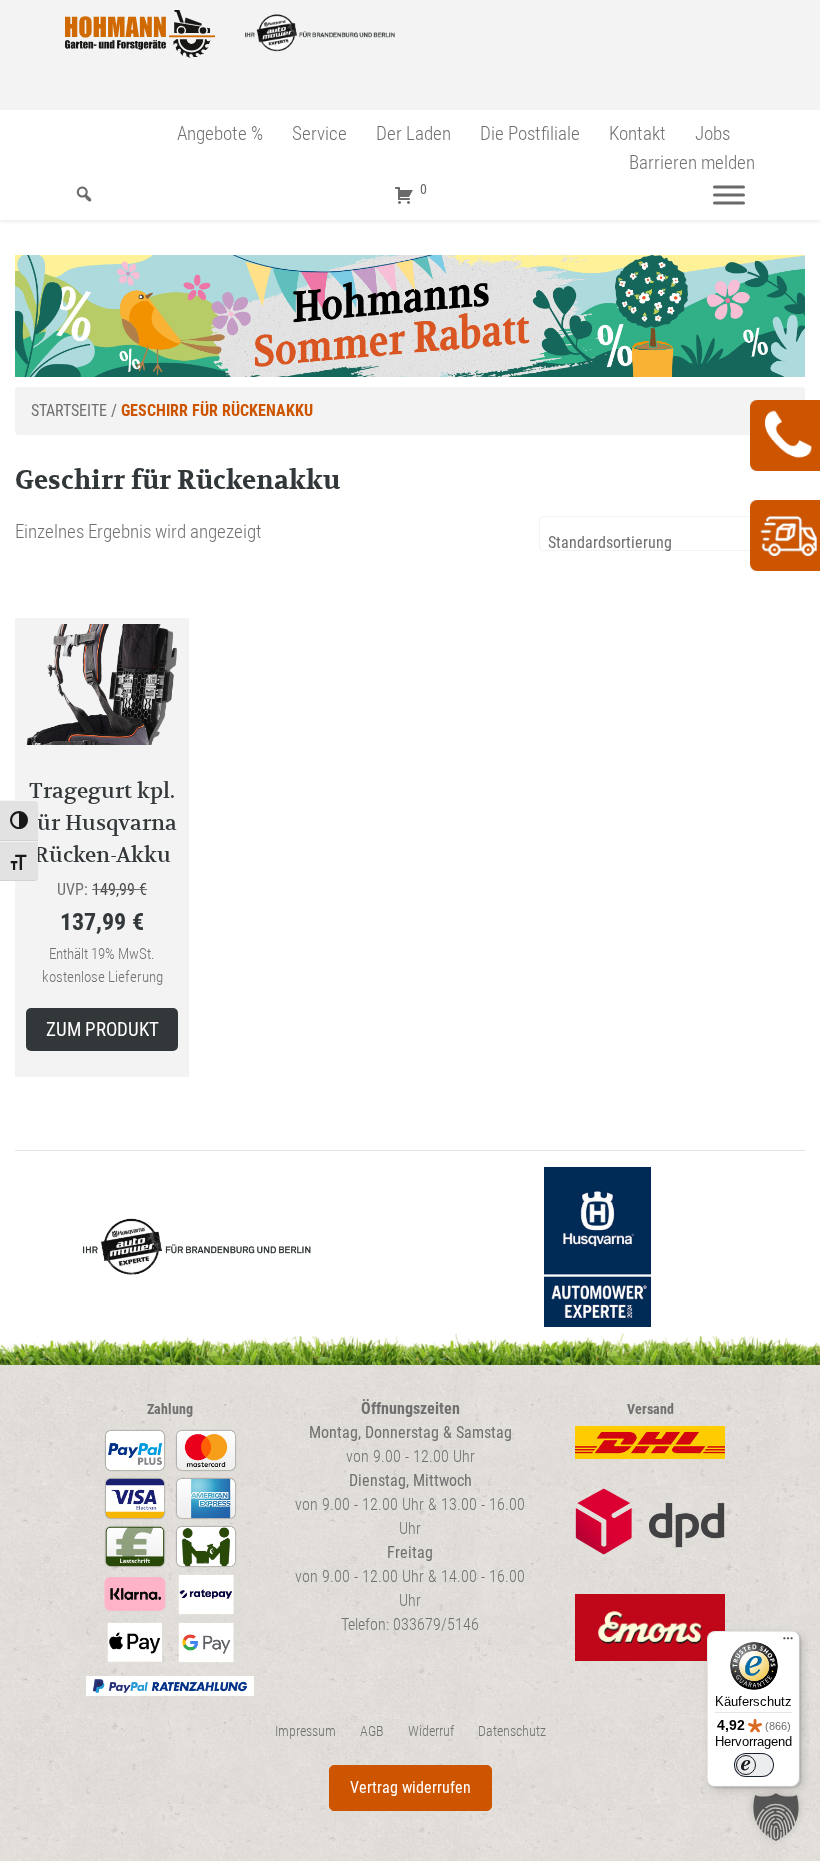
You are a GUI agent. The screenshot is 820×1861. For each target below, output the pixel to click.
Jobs (712, 133)
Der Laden (413, 133)
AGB (372, 1731)
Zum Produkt (102, 1029)
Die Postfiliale (530, 133)
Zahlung (170, 1409)
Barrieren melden (692, 162)
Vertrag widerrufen (410, 1787)
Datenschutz (512, 1731)
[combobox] (672, 533)
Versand (650, 1409)
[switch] (754, 1765)
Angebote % (220, 133)
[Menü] (729, 194)
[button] (776, 1817)
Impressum (305, 1731)
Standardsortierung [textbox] (610, 542)
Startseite (69, 410)
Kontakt (637, 133)
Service (319, 133)
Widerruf (431, 1731)
